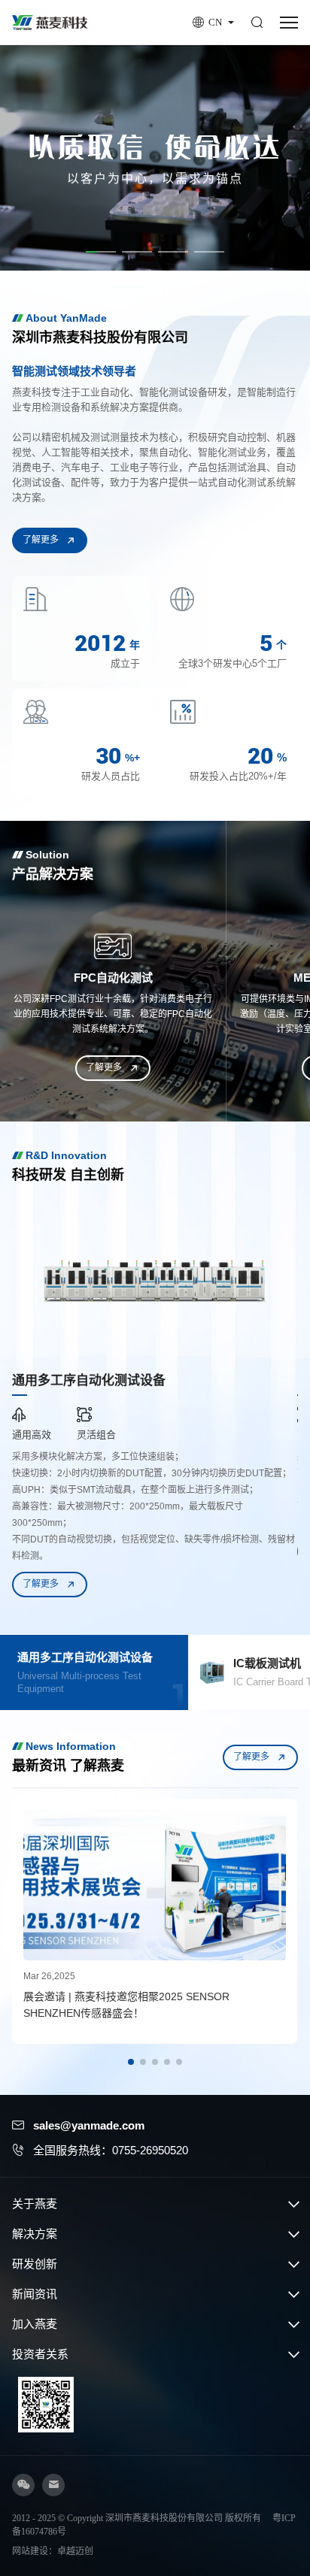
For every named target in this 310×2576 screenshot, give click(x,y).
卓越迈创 (75, 2551)
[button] (101, 252)
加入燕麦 (35, 2324)
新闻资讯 (35, 2294)
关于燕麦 (35, 2204)
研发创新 (35, 2264)
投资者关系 (40, 2354)
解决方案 (35, 2234)
